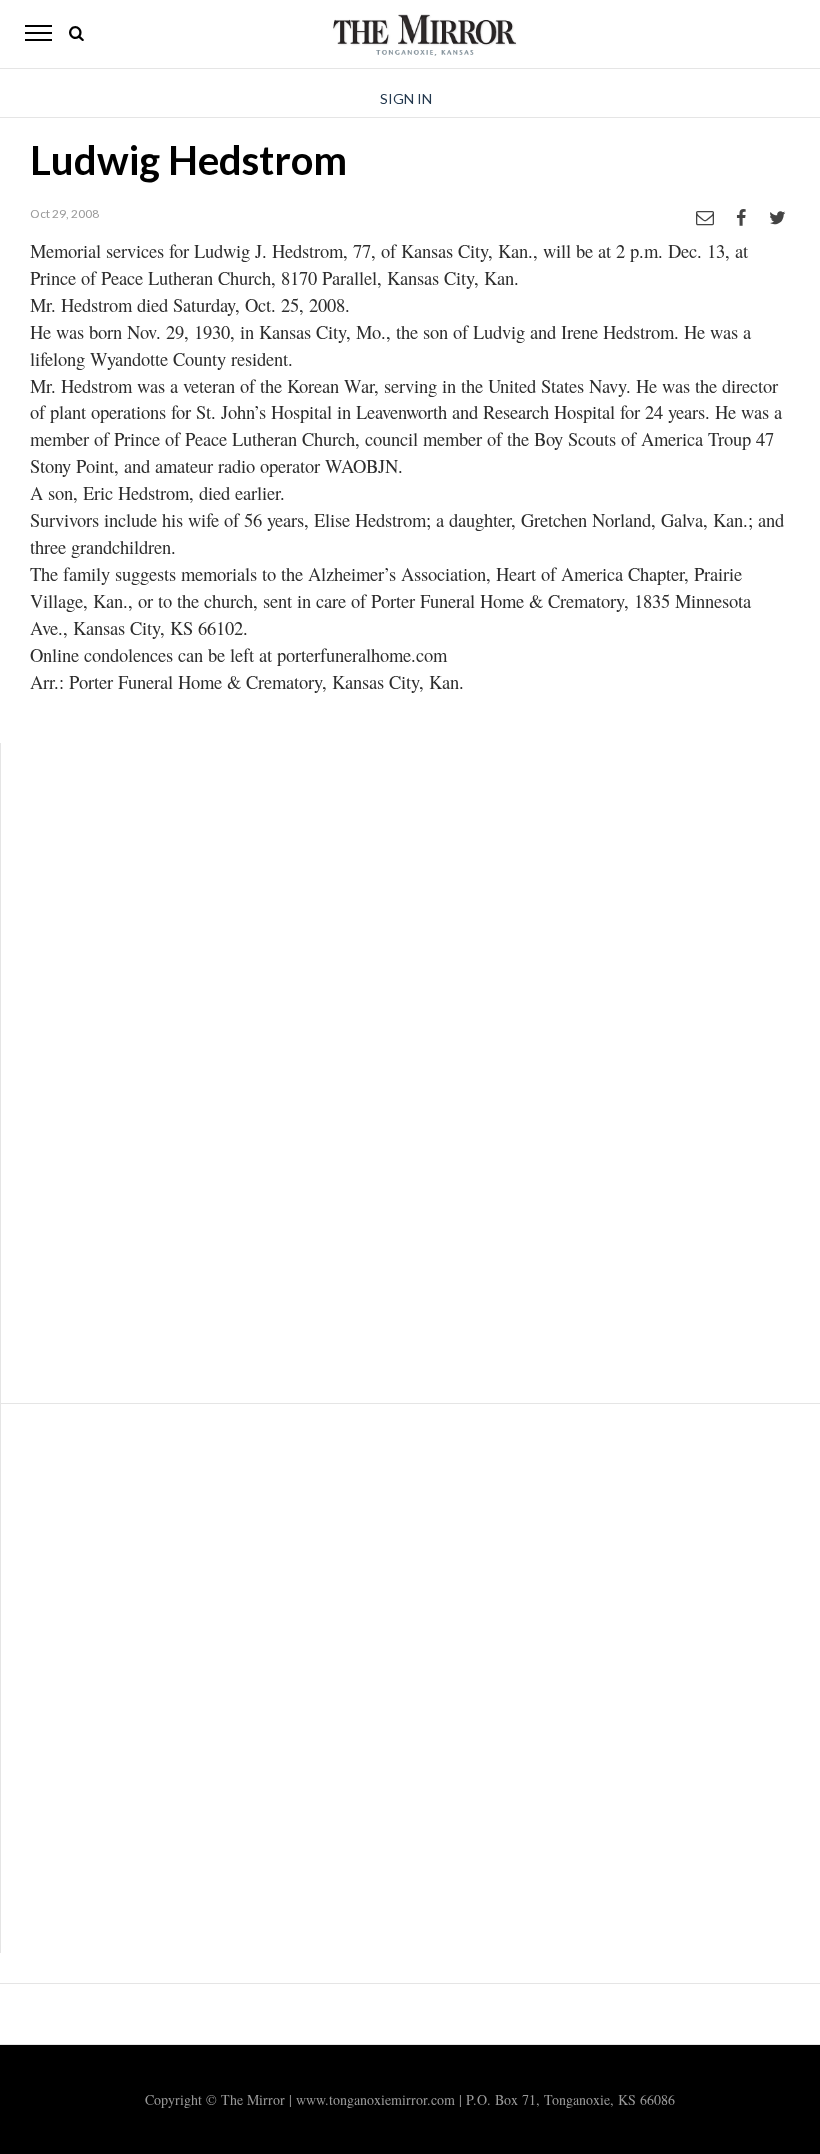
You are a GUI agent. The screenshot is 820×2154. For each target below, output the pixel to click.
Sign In (406, 98)
